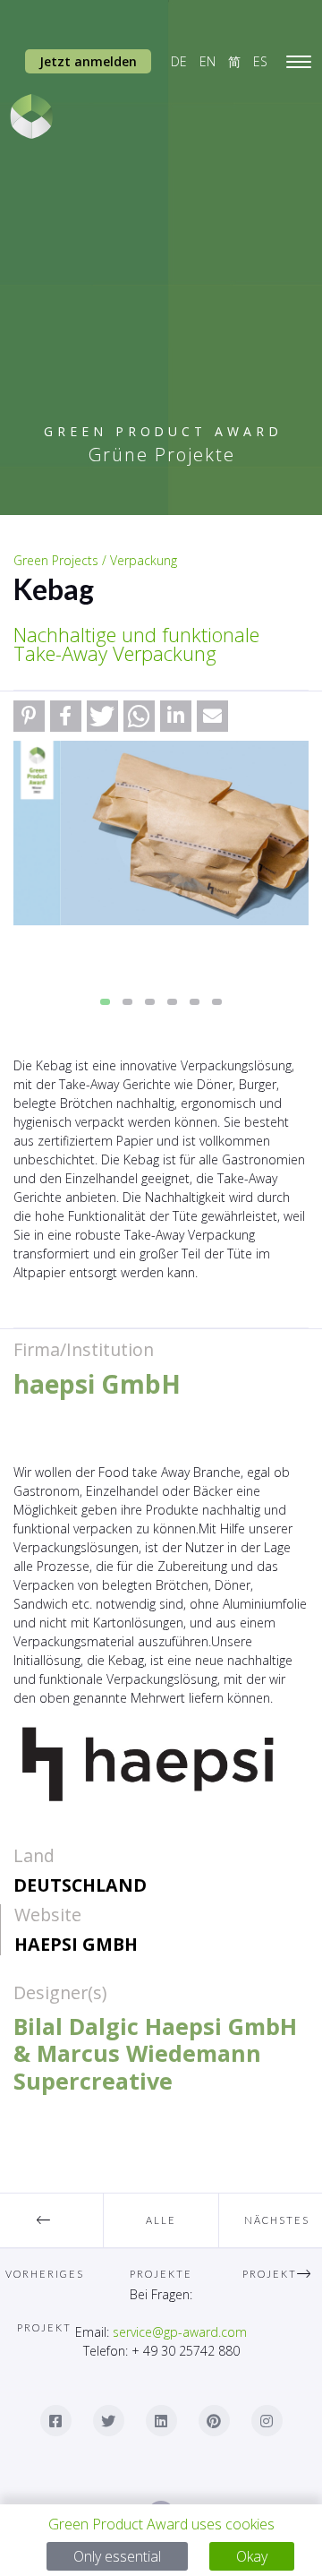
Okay (252, 2556)
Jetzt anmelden (88, 61)
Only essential (117, 2556)
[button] (29, 716)
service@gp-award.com (180, 2332)
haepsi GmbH (76, 1944)
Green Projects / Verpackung (95, 560)
